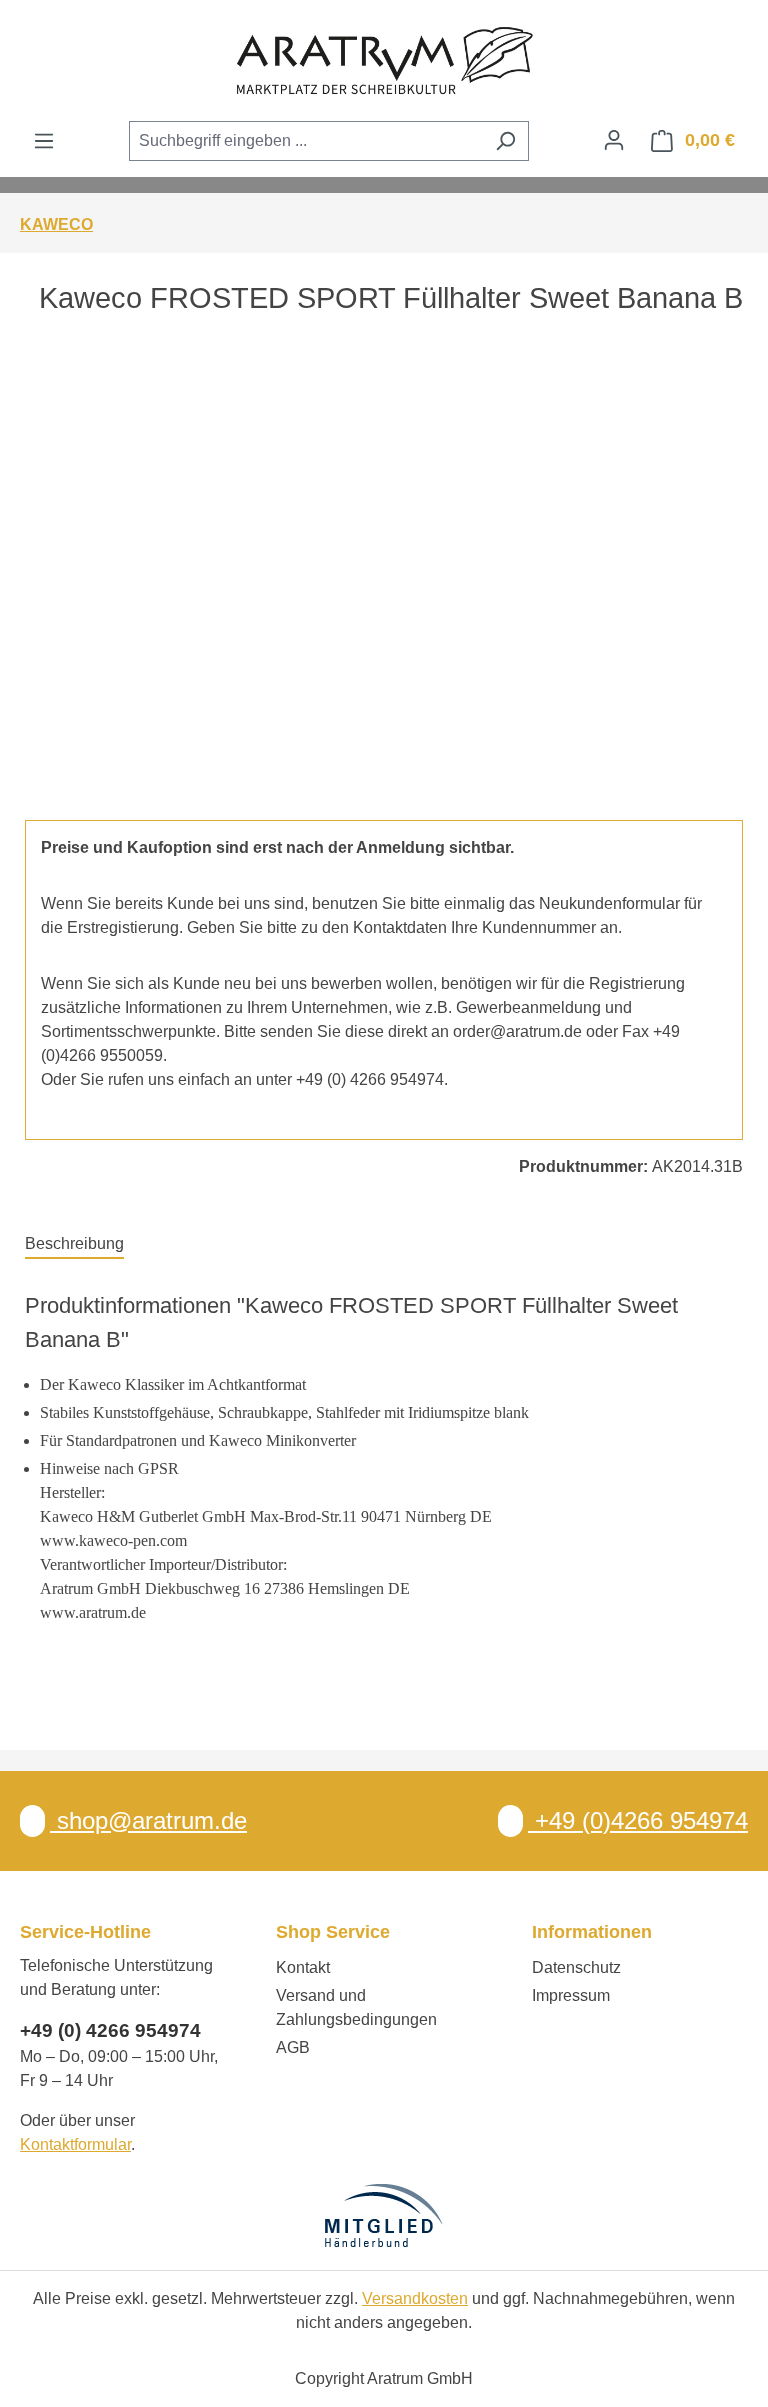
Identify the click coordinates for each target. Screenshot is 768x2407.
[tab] (74, 1245)
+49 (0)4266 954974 (638, 1820)
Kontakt (303, 1967)
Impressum (571, 1995)
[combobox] (306, 141)
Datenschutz (576, 1967)
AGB (293, 2047)
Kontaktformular (75, 2144)
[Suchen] (505, 141)
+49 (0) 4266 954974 (110, 2030)
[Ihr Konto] (614, 140)
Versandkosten (415, 2298)
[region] (384, 589)
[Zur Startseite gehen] (384, 60)
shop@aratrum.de (148, 1820)
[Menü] (44, 141)
